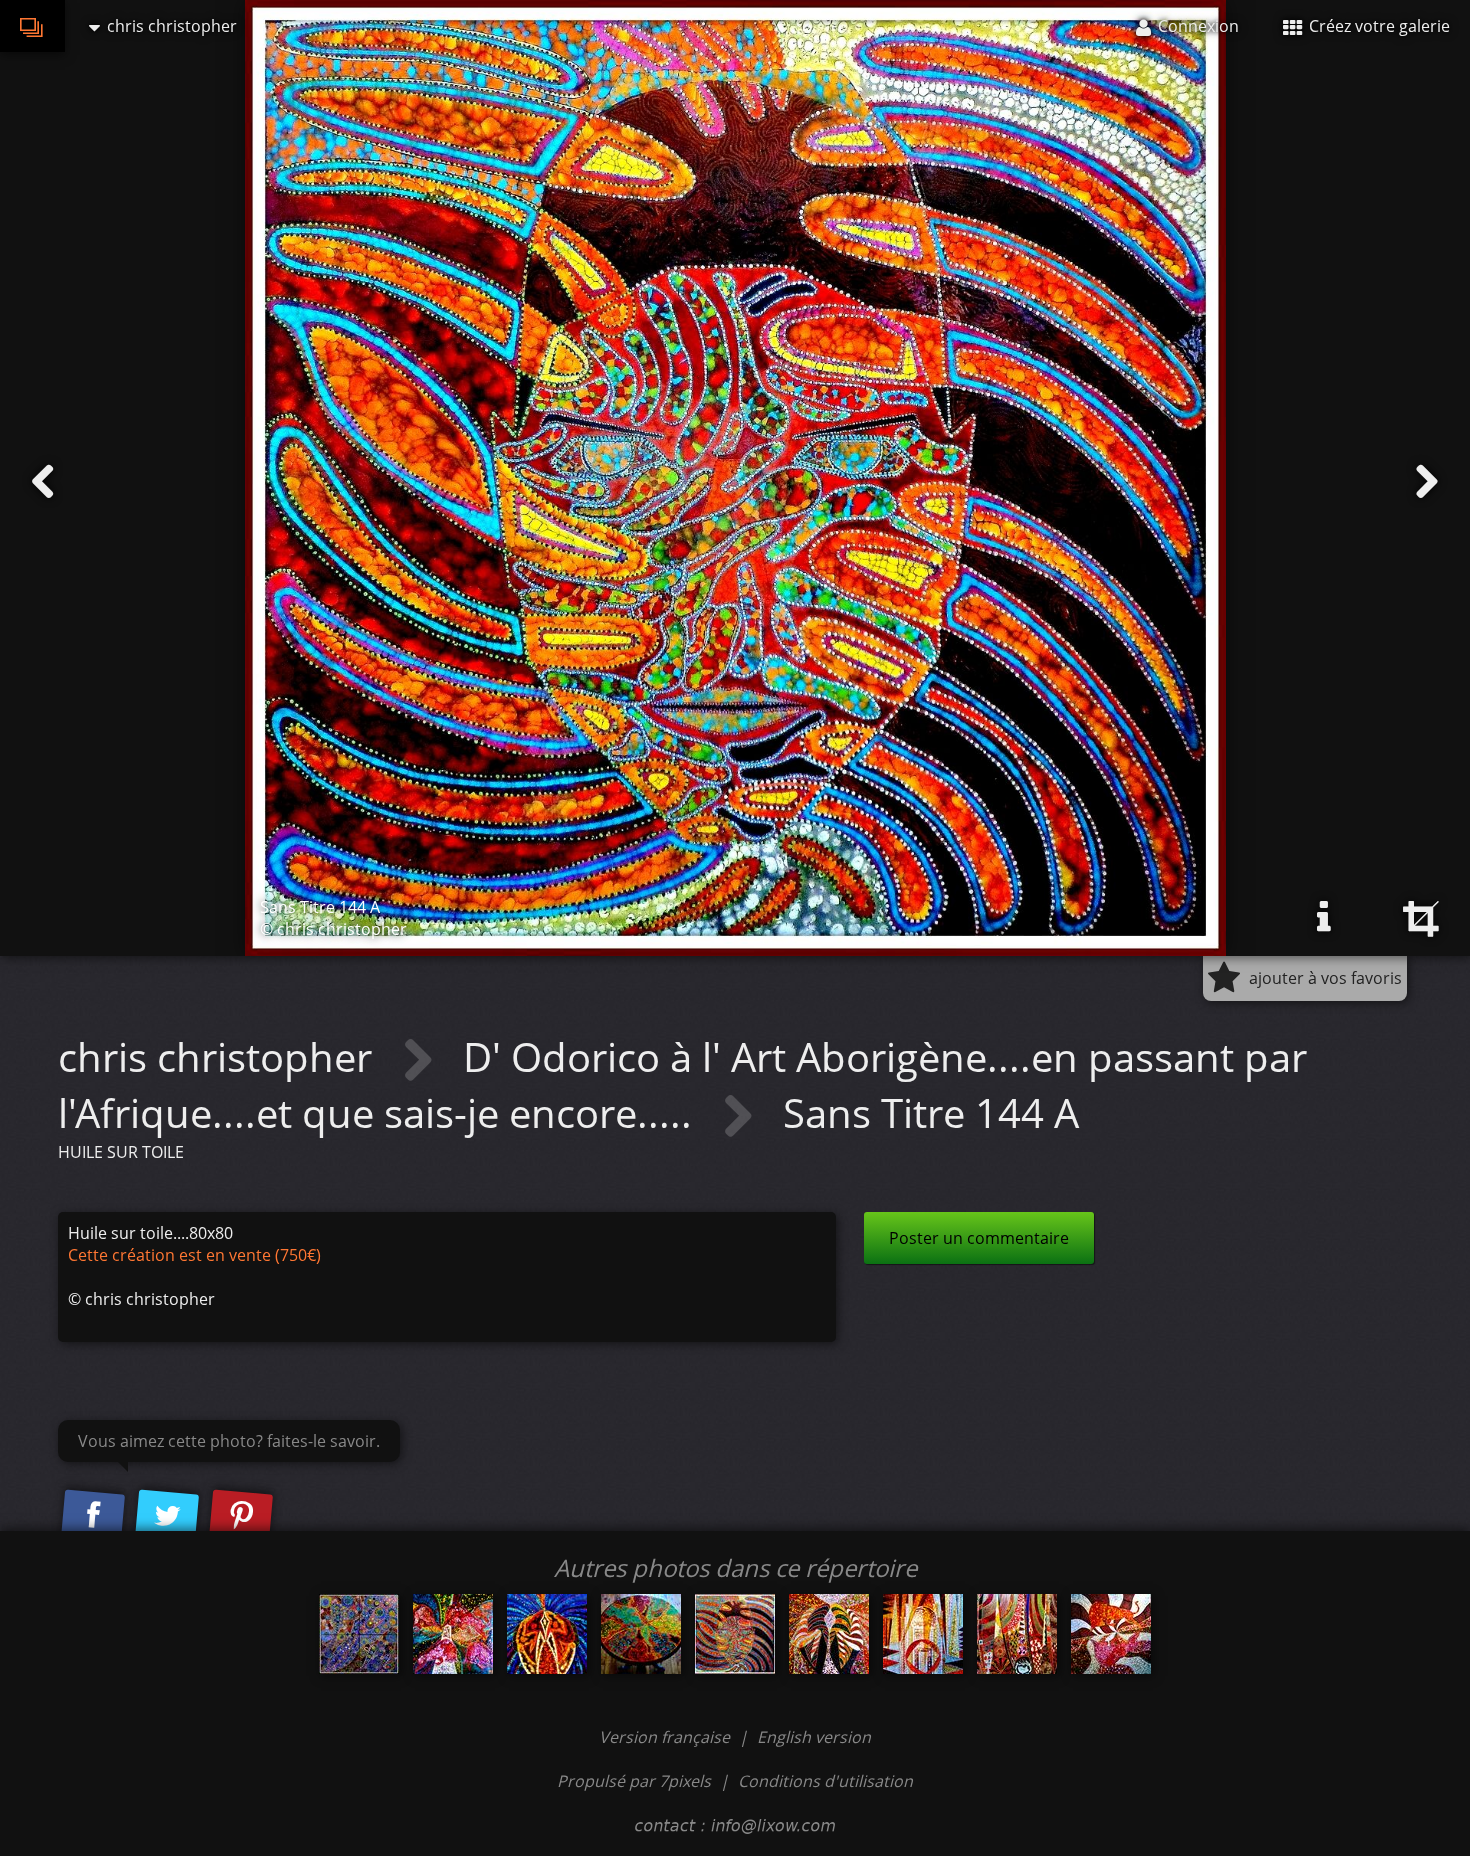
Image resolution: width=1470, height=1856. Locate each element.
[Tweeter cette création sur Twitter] (167, 1516)
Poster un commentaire (979, 1238)
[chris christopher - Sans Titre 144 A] (735, 1634)
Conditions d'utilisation (825, 1781)
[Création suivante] (1427, 482)
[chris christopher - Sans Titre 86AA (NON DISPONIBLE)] (641, 1634)
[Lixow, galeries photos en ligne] (32, 26)
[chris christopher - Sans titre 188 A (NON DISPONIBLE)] (359, 1634)
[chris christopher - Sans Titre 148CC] (923, 1634)
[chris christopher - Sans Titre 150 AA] (829, 1634)
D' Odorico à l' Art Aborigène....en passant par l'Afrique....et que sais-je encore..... (682, 1084)
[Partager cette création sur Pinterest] (241, 1516)
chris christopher (220, 1056)
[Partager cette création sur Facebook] (93, 1516)
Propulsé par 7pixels (634, 1781)
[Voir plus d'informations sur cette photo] (1324, 917)
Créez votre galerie (1377, 26)
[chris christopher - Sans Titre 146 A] (547, 1634)
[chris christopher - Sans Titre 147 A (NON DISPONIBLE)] (1017, 1634)
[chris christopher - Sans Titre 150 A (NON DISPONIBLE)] (453, 1634)
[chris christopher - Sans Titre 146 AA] (1111, 1634)
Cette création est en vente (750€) (194, 1255)
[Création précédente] (43, 482)
